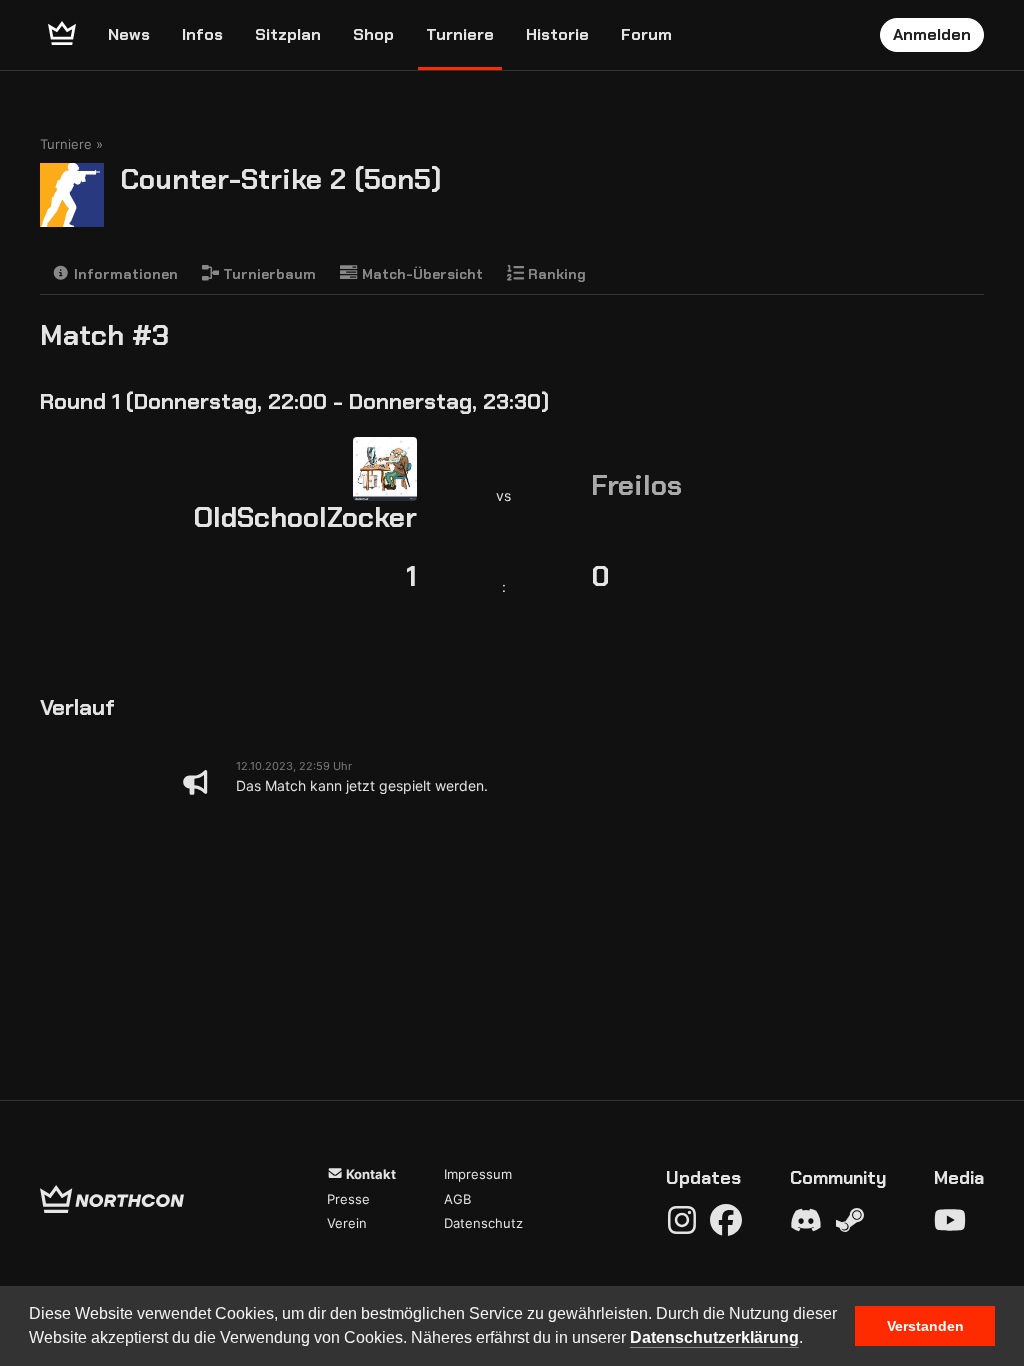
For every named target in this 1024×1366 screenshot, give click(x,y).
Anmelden (932, 34)
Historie (557, 34)
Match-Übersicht (420, 274)
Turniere (460, 34)
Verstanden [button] (925, 1326)
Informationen (124, 274)
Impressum (478, 1174)
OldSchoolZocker (305, 517)
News (129, 34)
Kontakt (369, 1174)
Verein (347, 1223)
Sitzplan (288, 34)
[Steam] (850, 1220)
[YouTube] (950, 1220)
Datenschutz (483, 1223)
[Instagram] (682, 1220)
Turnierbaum (267, 274)
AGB (457, 1199)
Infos (202, 34)
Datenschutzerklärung (714, 1337)
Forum (646, 34)
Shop (373, 34)
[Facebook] (726, 1220)
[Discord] (806, 1220)
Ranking (555, 274)
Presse (348, 1199)
